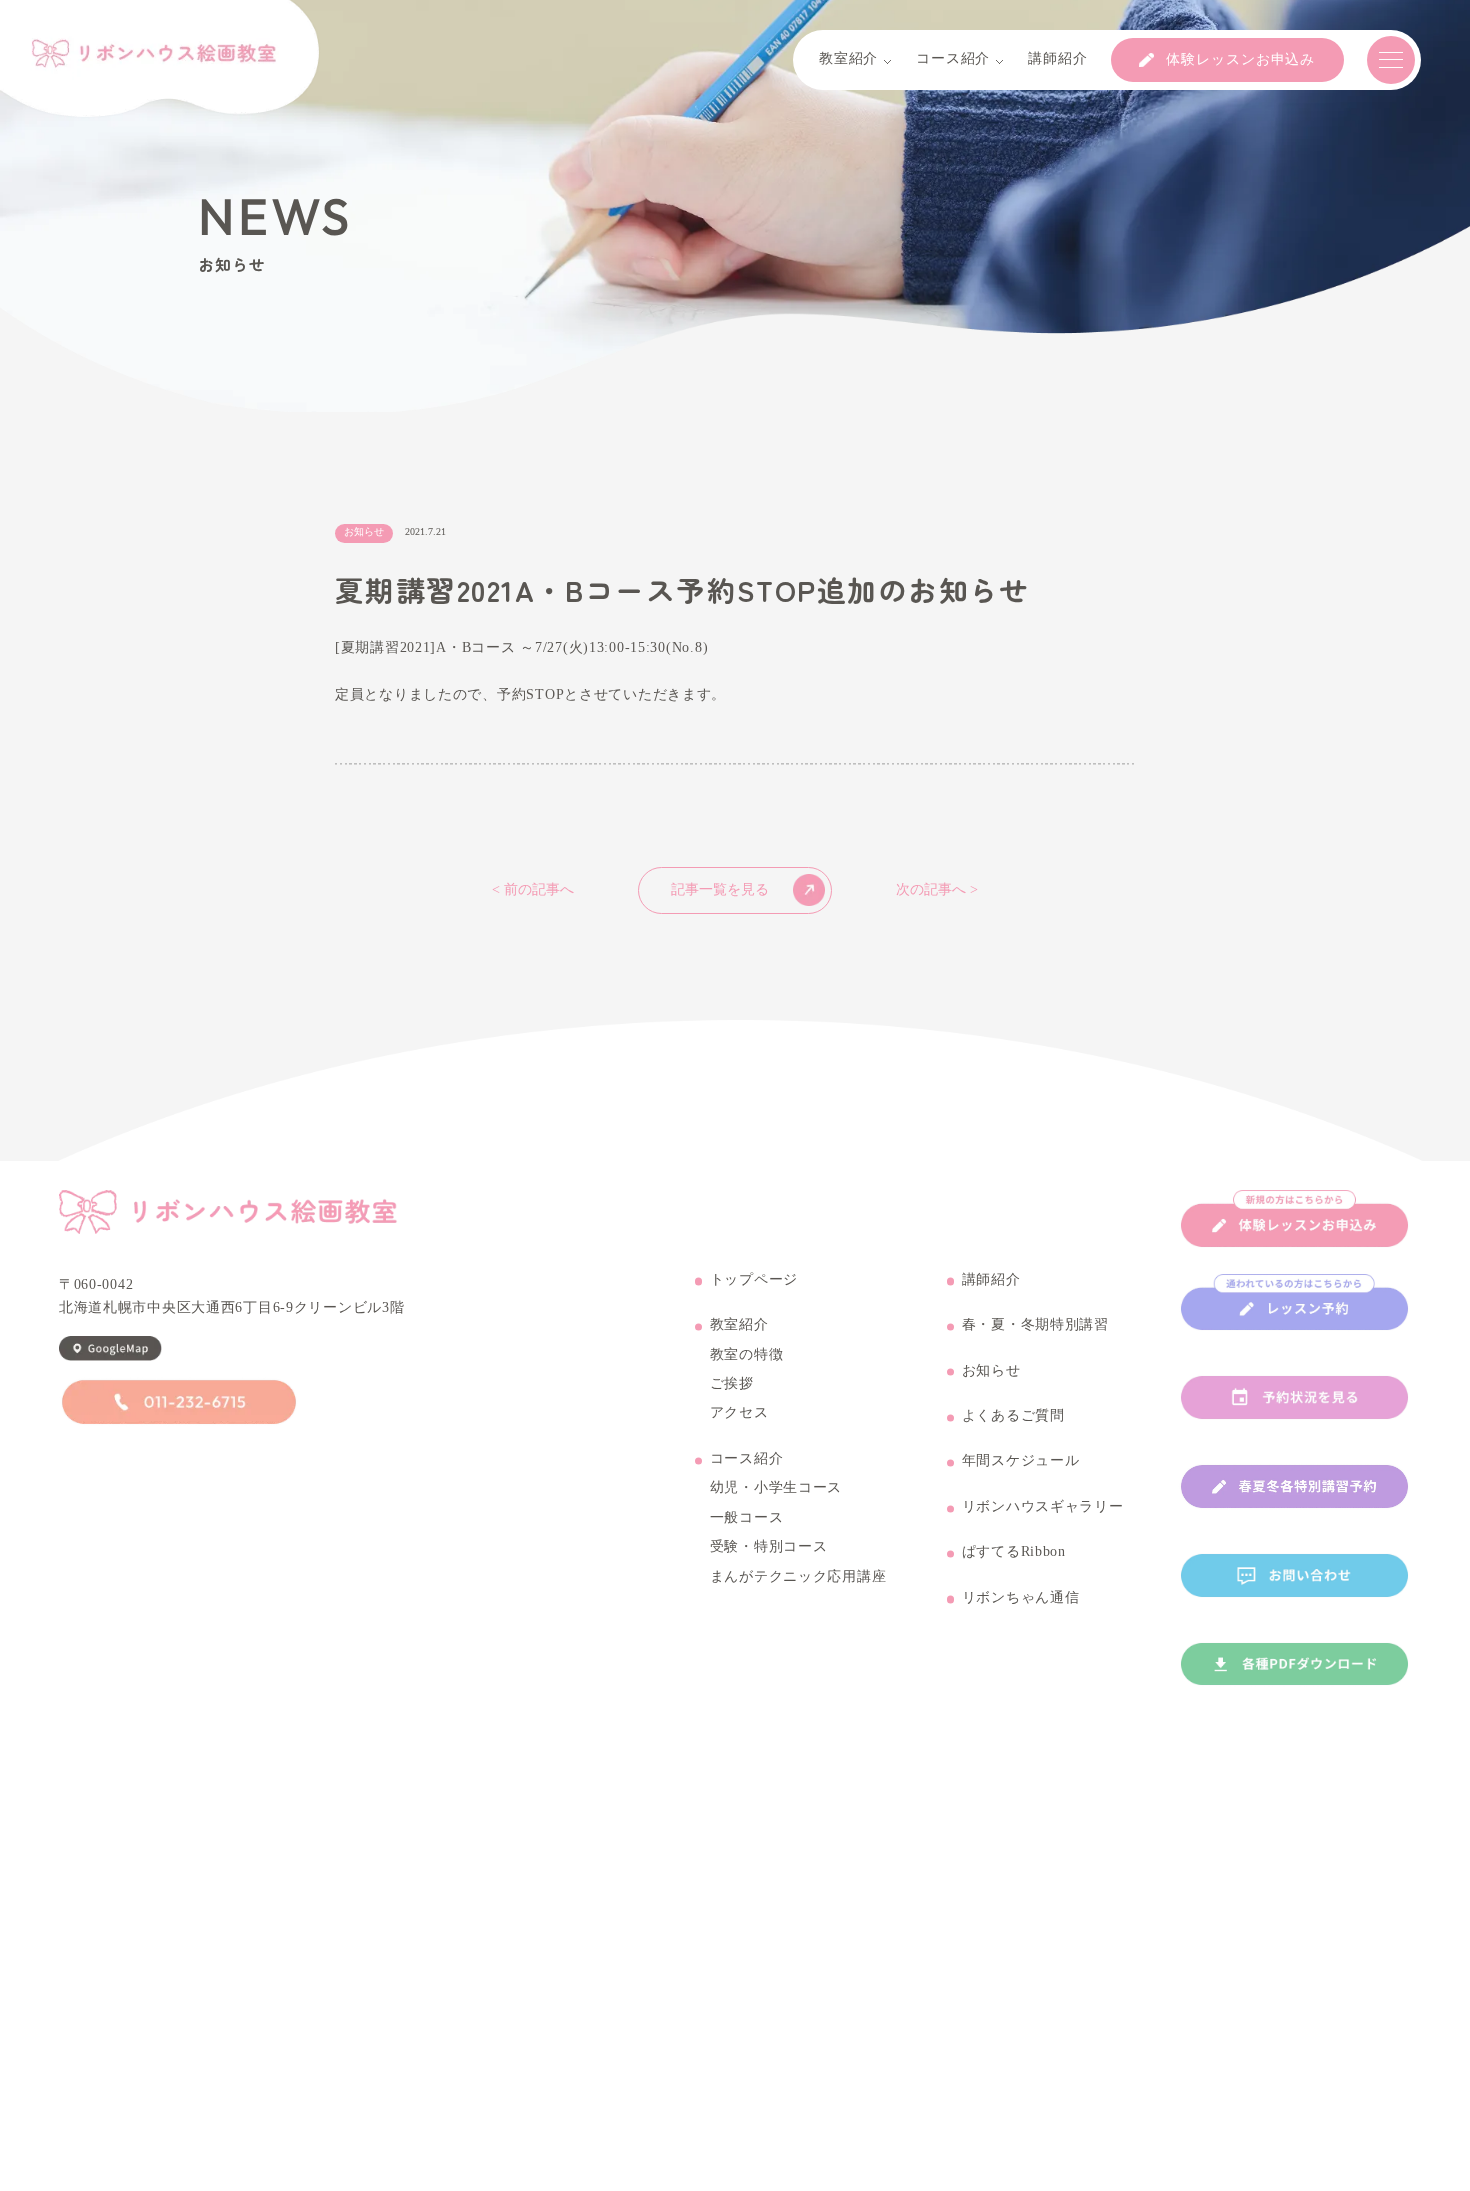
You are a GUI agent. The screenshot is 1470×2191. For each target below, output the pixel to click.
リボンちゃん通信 (1021, 1598)
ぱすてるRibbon (1014, 1552)
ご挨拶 (732, 1384)
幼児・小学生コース (776, 1488)
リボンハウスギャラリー (1043, 1507)
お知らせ (991, 1371)
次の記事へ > (937, 890)
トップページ (754, 1280)
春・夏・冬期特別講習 (1035, 1325)
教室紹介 (739, 1325)
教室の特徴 (747, 1355)
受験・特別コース (769, 1547)
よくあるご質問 (1013, 1416)
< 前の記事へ (533, 890)
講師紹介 (991, 1280)
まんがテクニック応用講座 (798, 1577)
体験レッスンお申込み (1240, 60)
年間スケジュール (1021, 1461)
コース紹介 (747, 1459)
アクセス (739, 1413)
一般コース (747, 1518)
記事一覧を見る (720, 890)
